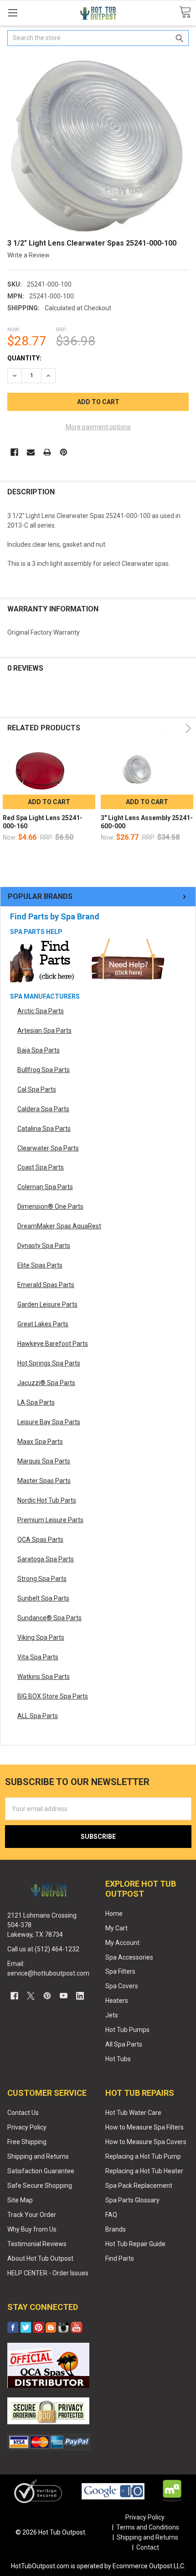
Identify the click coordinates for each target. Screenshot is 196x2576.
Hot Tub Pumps (127, 2030)
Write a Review (28, 255)
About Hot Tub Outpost (40, 2258)
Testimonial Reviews (37, 2244)
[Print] (47, 452)
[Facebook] (14, 452)
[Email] (31, 452)
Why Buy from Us (32, 2229)
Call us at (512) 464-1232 (43, 1949)
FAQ (111, 2215)
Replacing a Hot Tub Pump (143, 2156)
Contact (148, 2547)
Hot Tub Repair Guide (135, 2244)
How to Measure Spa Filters (144, 2127)
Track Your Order (32, 2215)
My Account (122, 1943)
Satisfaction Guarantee (41, 2171)
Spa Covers (122, 1986)
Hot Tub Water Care (133, 2113)
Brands (116, 2229)
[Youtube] (64, 1996)
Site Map (20, 2200)
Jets (112, 2015)
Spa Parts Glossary (132, 2200)
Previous (168, 728)
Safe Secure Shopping (40, 2186)
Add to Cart (49, 802)
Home (114, 1914)
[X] (31, 1996)
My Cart (116, 1928)
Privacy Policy (27, 2127)
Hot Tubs (118, 2059)
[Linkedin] (80, 1996)
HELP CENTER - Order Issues (48, 2273)
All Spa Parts (124, 2044)
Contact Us (23, 2113)
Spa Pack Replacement (139, 2186)
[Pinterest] (64, 452)
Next (187, 728)
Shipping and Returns (38, 2156)
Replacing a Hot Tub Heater (144, 2171)
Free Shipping (27, 2142)
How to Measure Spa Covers (146, 2142)
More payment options (98, 427)
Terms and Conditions (148, 2527)
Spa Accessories (129, 1957)
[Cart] (185, 13)
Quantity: (24, 358)
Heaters (117, 2001)
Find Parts (120, 2258)
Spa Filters (120, 1971)
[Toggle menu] (13, 13)
